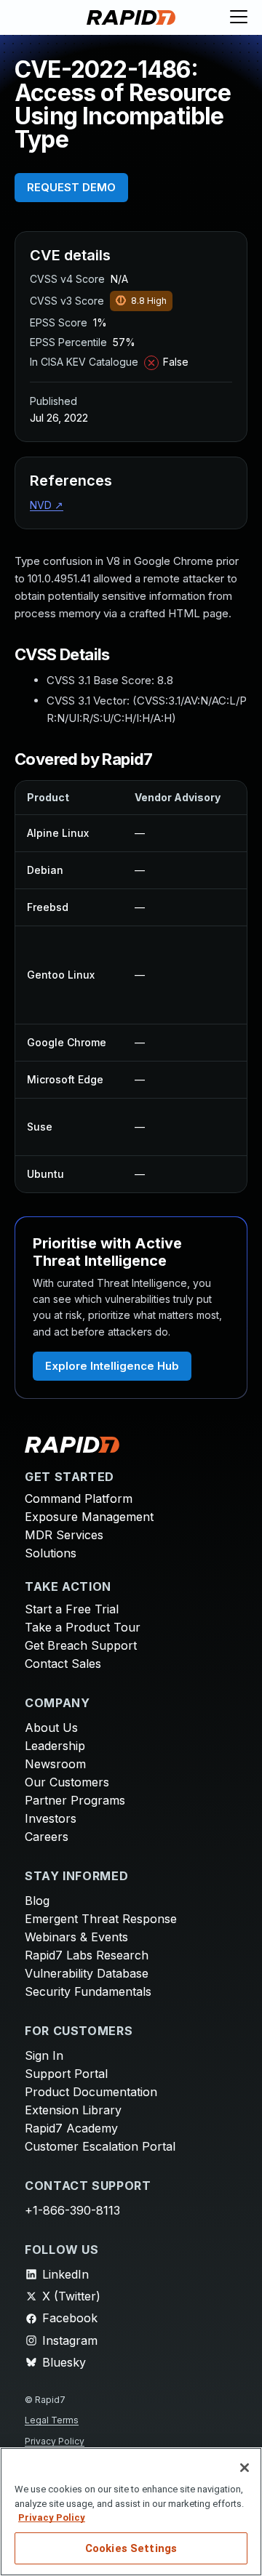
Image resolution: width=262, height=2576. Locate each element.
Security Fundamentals (88, 1991)
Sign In (44, 2055)
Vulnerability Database (87, 1973)
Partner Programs (75, 1800)
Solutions (51, 1553)
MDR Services (64, 1535)
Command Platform (79, 1498)
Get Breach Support (81, 1645)
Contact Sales (63, 1664)
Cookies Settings (131, 2548)
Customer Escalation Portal (100, 2146)
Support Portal (66, 2074)
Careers (47, 1837)
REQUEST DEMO (71, 187)
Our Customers (67, 1782)
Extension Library (73, 2110)
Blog (37, 1901)
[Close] (245, 2468)
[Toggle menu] (239, 17)
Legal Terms (52, 2420)
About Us (51, 1728)
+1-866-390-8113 (72, 2210)
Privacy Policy (55, 2441)
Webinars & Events (76, 1937)
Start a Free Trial (72, 1609)
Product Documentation (91, 2092)
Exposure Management (89, 1517)
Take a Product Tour (83, 1627)
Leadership (55, 1746)
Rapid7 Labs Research (87, 1955)
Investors (51, 1818)
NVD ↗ (47, 505)
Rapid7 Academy (71, 2128)
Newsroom (55, 1764)
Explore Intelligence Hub (112, 1366)
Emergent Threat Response (101, 1919)
